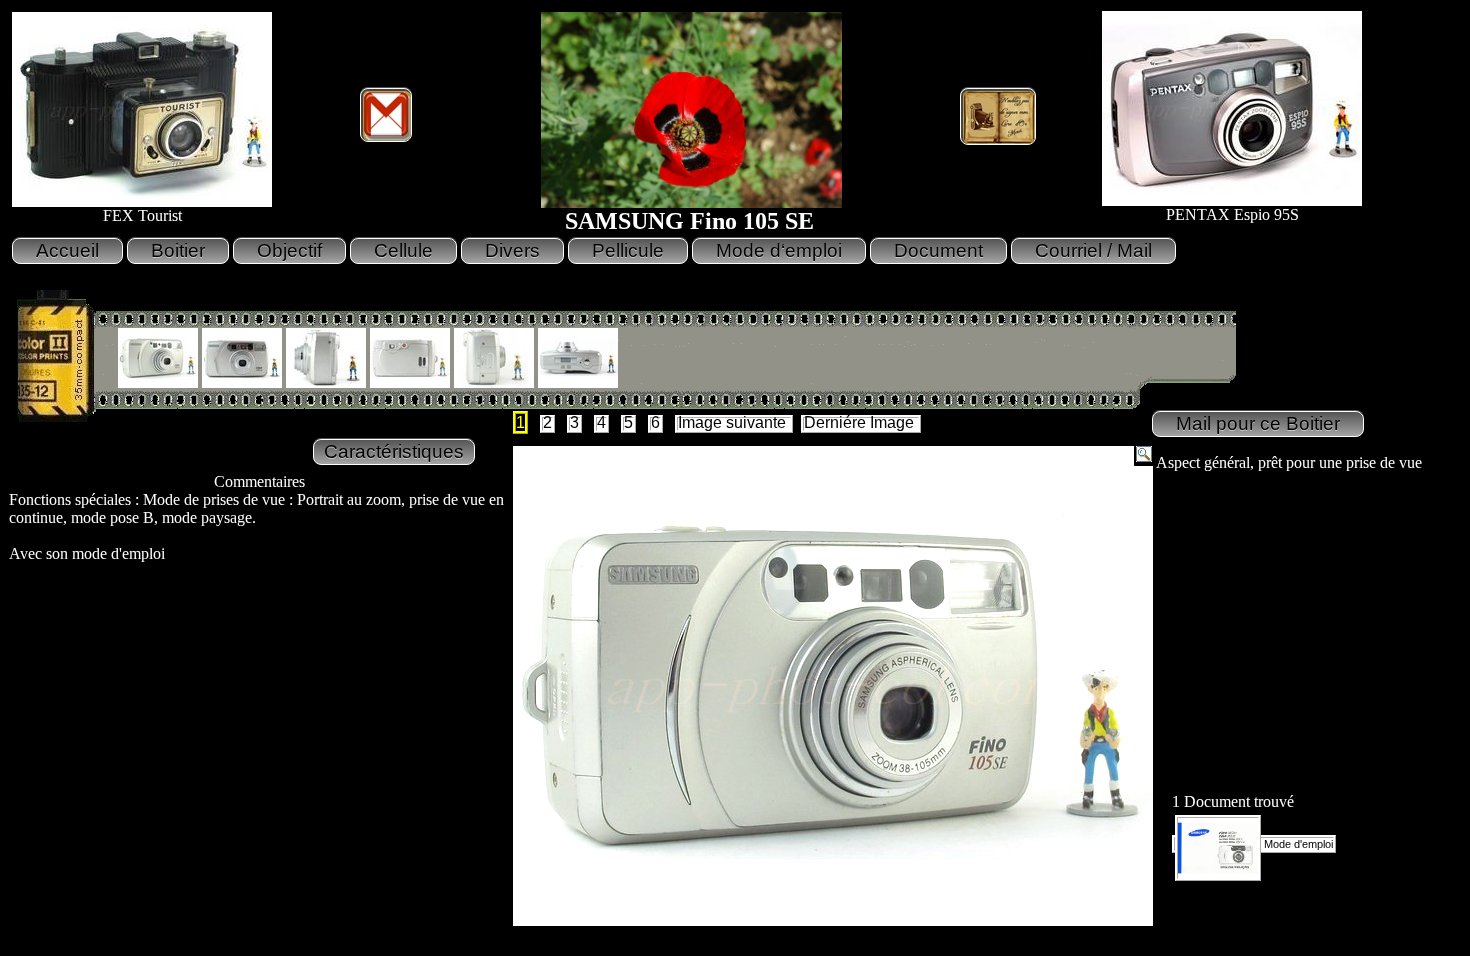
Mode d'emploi (1297, 844)
